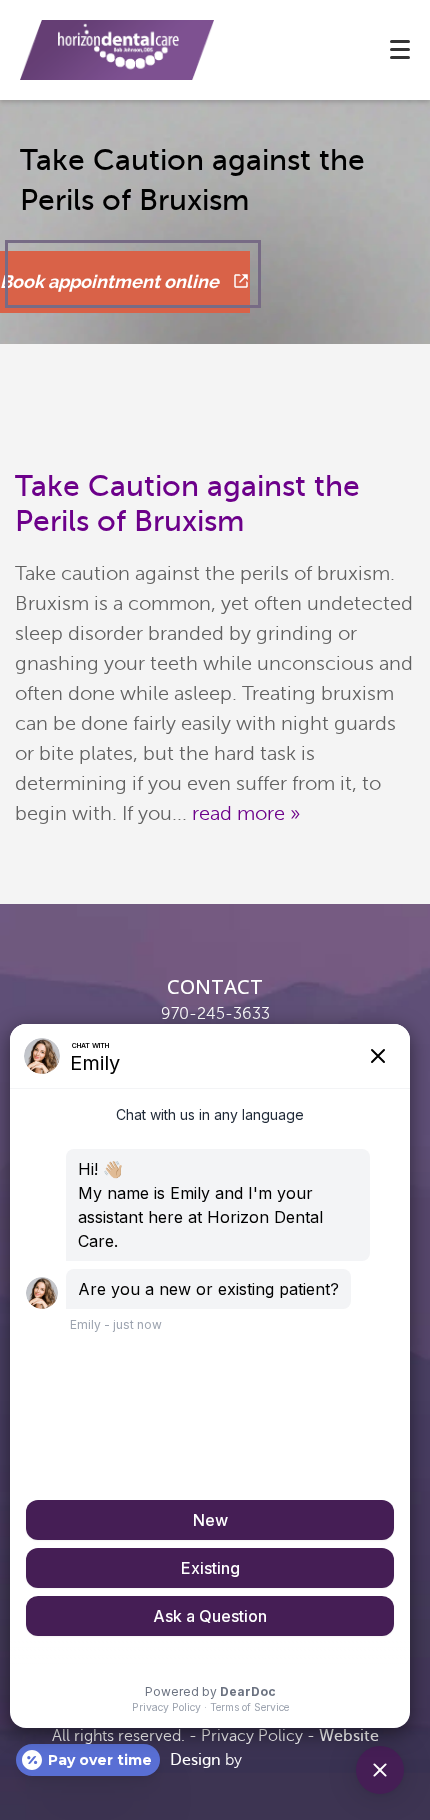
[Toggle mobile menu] (400, 49)
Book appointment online (111, 281)
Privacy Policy (252, 1736)
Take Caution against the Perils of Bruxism (187, 503)
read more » (246, 813)
